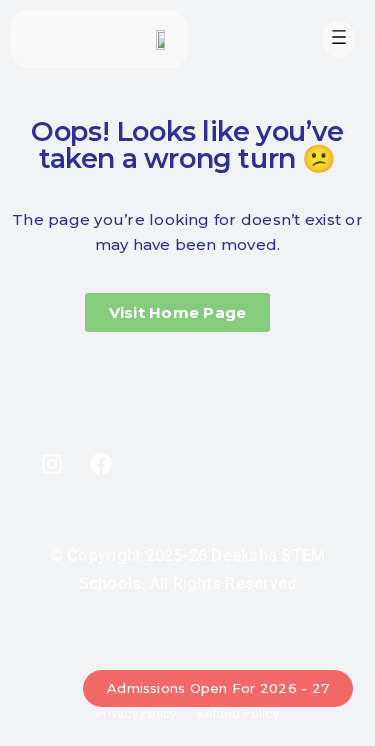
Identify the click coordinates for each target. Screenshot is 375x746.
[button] (338, 39)
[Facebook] (101, 464)
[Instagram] (52, 464)
